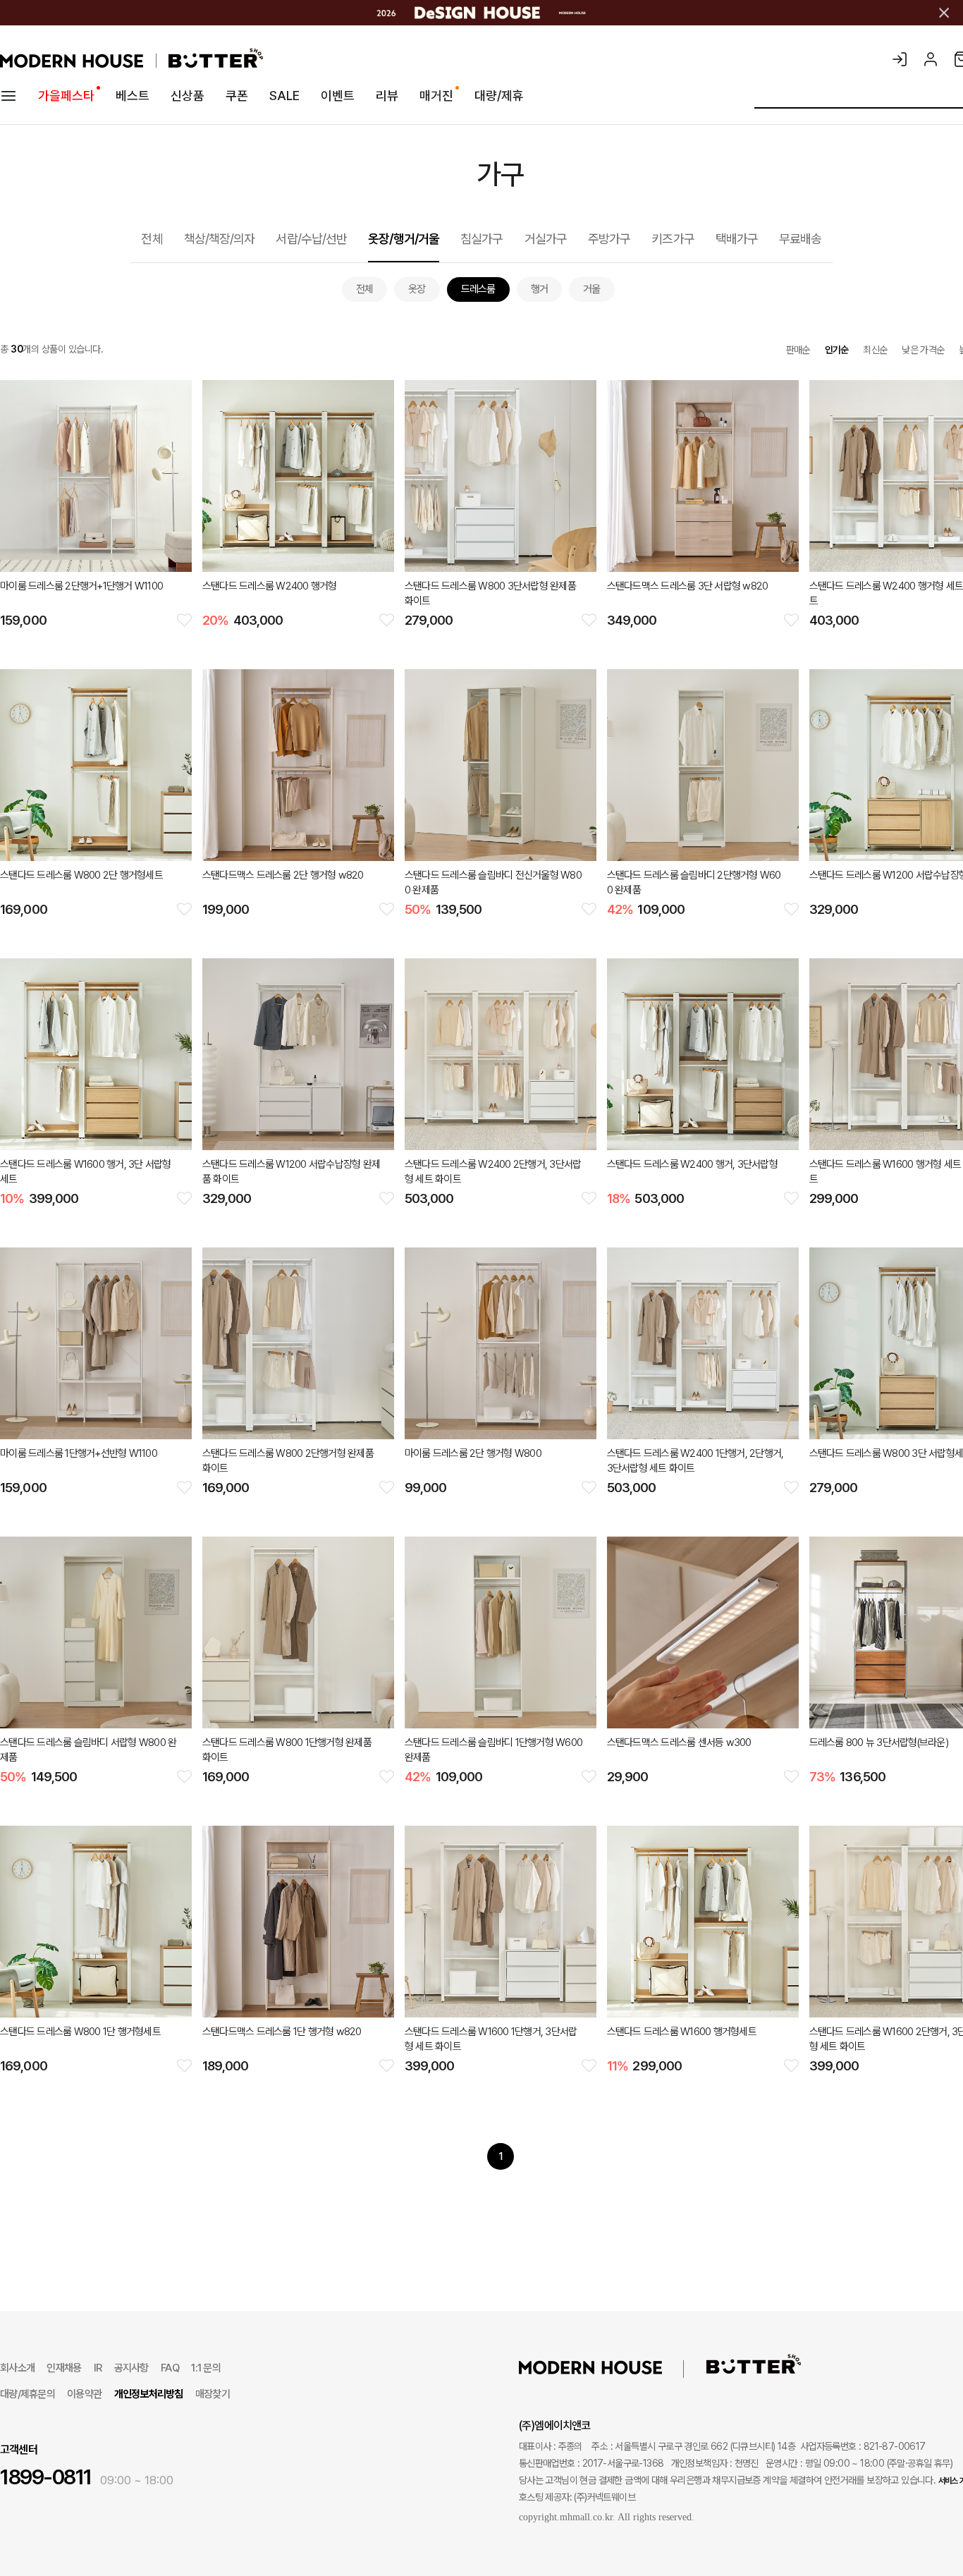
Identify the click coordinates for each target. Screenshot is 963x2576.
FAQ (170, 2368)
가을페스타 (66, 96)
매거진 (436, 96)
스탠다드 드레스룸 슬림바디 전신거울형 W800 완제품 (493, 883)
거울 (592, 289)
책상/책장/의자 (220, 239)
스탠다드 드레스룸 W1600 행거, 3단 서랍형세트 (86, 1172)
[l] (612, 2367)
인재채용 (64, 2368)
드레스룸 (478, 289)
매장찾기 (213, 2394)
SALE (284, 96)
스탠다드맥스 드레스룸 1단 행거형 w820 (282, 2032)
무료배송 (800, 239)
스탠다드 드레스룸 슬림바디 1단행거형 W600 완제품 (493, 1750)
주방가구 (609, 239)
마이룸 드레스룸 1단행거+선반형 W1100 (79, 1453)
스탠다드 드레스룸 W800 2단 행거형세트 (81, 875)
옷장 (417, 289)
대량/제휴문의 (27, 2394)
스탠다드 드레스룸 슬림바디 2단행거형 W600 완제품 (694, 883)
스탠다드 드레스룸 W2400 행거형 (270, 586)
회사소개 (17, 2368)
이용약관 (84, 2394)
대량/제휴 (499, 96)
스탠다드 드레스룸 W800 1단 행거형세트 (80, 2032)
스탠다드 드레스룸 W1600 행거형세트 (682, 2032)
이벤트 (338, 96)
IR (98, 2368)
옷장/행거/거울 (404, 239)
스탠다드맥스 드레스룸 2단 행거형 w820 (283, 875)
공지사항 (131, 2368)
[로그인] (900, 59)
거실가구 (546, 239)
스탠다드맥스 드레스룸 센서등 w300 (679, 1742)
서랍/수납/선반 (311, 239)
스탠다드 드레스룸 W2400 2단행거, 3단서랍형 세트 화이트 (493, 1172)
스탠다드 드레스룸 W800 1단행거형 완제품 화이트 (287, 1750)
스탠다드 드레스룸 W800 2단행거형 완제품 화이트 (288, 1461)
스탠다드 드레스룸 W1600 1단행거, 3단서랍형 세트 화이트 (491, 2039)
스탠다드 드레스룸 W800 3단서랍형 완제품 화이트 (490, 593)
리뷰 (387, 96)
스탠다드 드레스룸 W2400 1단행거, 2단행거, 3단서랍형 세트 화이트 (695, 1461)
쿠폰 (237, 96)
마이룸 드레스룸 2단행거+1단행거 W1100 (81, 586)
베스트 (133, 96)
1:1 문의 (206, 2368)
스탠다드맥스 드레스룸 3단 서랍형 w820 (688, 586)
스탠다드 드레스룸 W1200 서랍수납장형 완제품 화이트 (291, 1172)
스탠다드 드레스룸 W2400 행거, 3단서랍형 (692, 1164)
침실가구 (481, 239)
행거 (540, 289)
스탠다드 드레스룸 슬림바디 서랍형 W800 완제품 (88, 1750)
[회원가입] (931, 59)
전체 (152, 239)
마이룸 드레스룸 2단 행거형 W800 (473, 1453)
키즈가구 (673, 239)
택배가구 (737, 239)
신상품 (188, 96)
